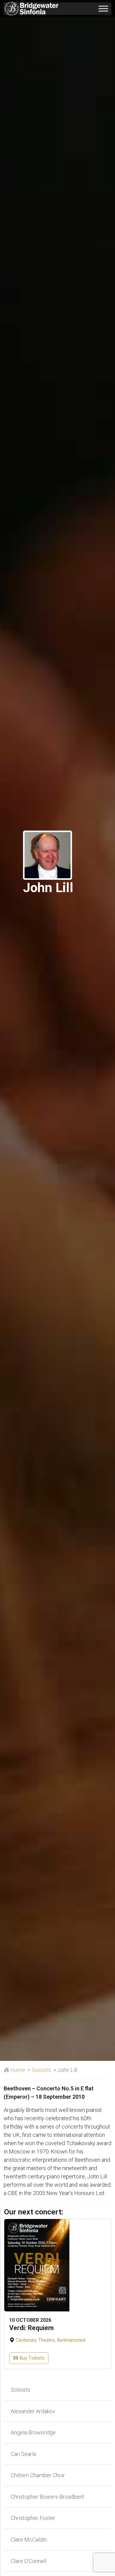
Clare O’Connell (28, 2561)
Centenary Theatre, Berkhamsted (50, 2340)
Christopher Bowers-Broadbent (47, 2497)
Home (17, 2070)
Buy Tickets (31, 2358)
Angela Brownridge (33, 2432)
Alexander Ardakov (32, 2411)
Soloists (41, 2070)
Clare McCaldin (28, 2540)
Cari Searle (23, 2454)
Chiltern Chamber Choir (37, 2475)
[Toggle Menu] (103, 8)
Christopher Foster (32, 2518)
